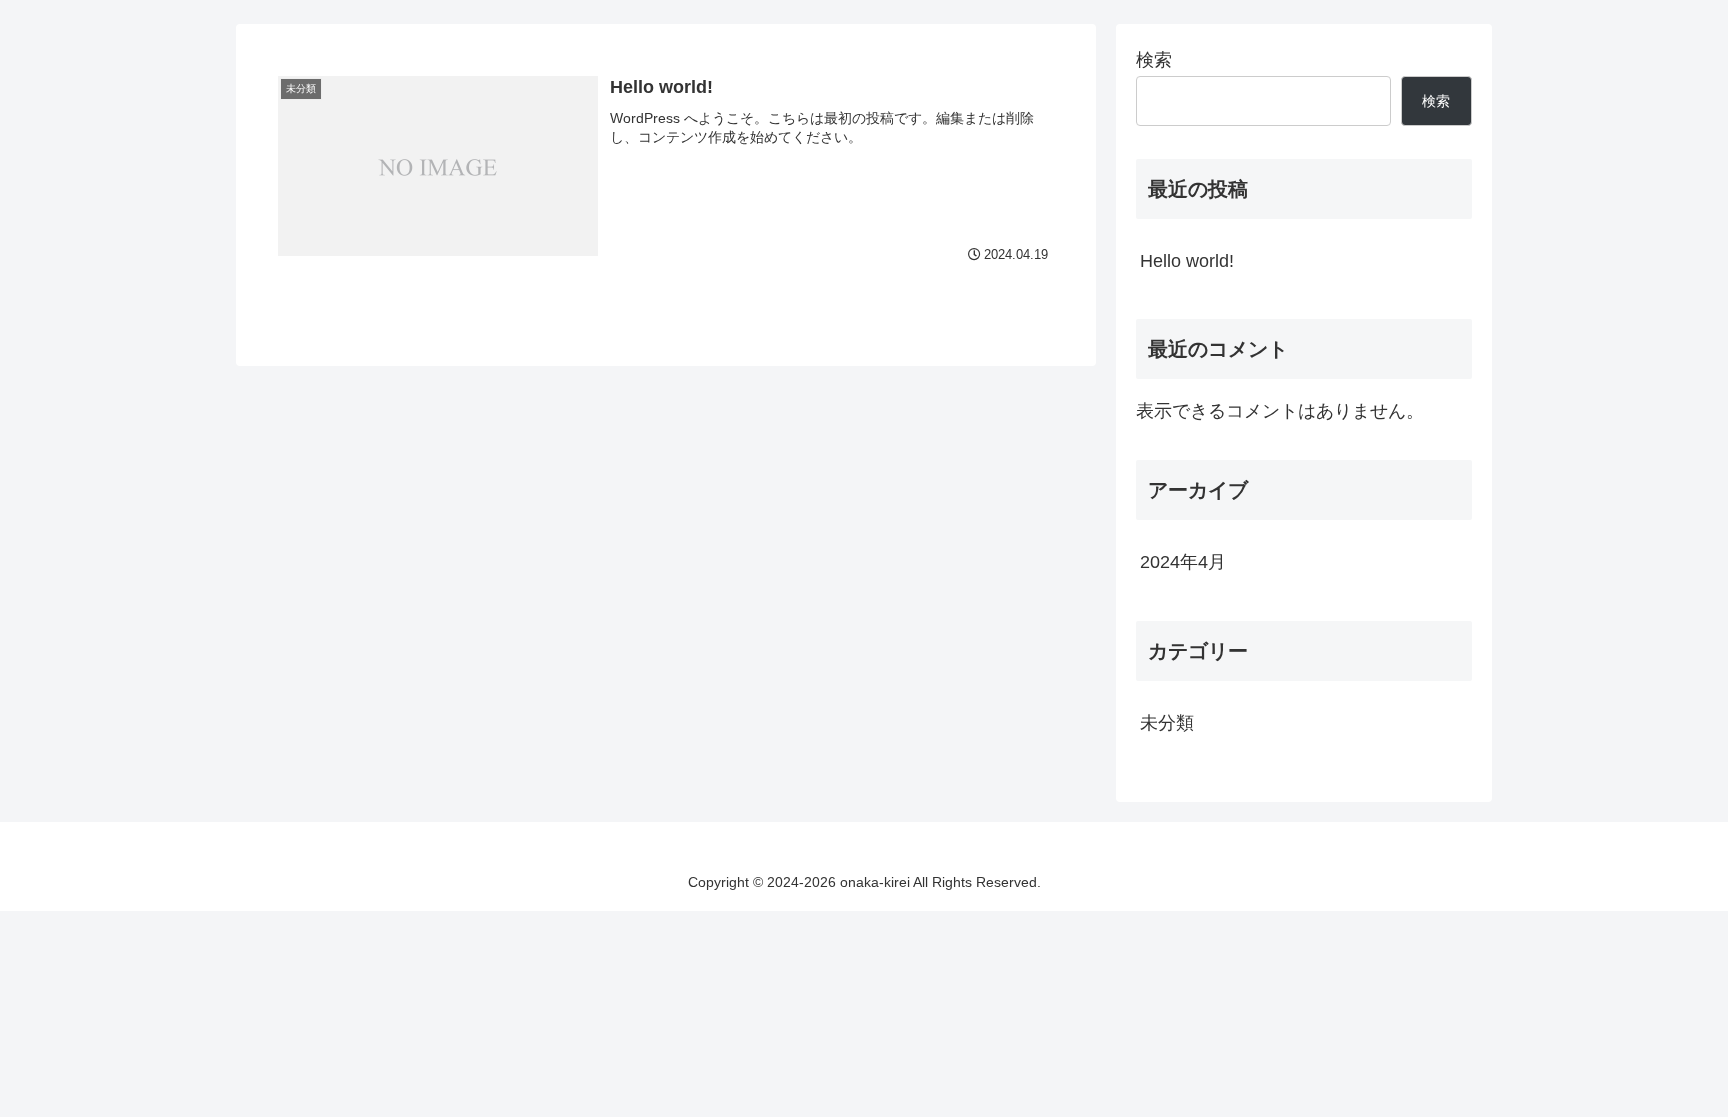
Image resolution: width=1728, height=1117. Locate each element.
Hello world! (1187, 261)
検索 (1154, 60)
